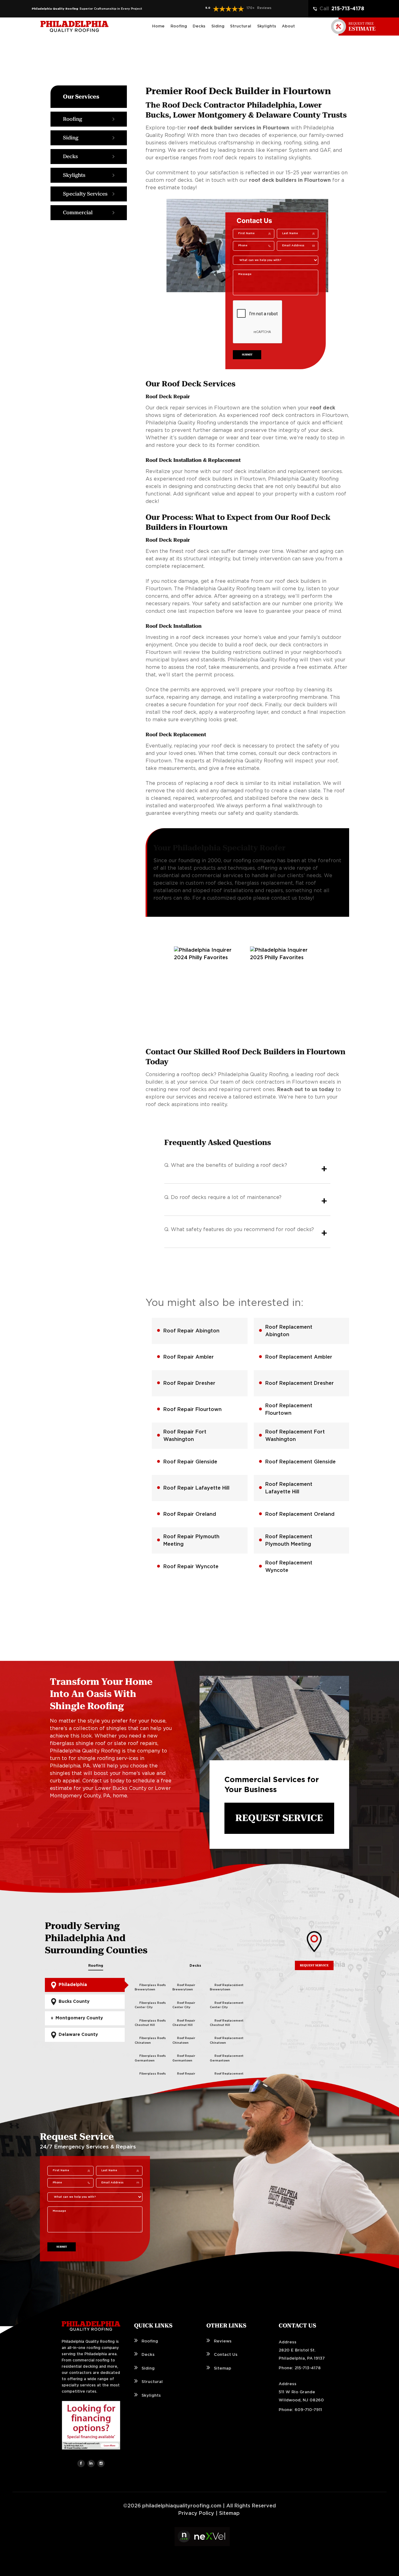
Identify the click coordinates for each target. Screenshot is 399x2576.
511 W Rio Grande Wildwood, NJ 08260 (301, 2396)
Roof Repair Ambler (189, 1357)
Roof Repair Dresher (189, 1383)
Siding (148, 2368)
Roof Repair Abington (191, 1331)
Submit (247, 355)
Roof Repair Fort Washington (185, 1436)
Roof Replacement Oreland (300, 1514)
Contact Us (226, 2355)
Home (158, 26)
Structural (152, 2382)
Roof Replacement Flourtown (289, 1409)
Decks (195, 1966)
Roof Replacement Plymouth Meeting (289, 1540)
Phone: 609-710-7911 (300, 2410)
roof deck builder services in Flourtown (238, 128)
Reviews (223, 2341)
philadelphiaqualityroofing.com (182, 2506)
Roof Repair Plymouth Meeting (191, 1540)
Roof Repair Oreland (190, 1514)
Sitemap (223, 2368)
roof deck (323, 408)
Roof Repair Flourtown (192, 1409)
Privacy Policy (196, 2513)
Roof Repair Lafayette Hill (196, 1488)
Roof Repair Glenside (190, 1462)
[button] (228, 9)
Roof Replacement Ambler (299, 1357)
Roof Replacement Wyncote (289, 1567)
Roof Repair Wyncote (191, 1567)
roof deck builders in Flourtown (290, 180)
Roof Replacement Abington (289, 1331)
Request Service (279, 1818)
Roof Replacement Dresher (300, 1383)
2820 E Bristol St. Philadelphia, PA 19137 (302, 2354)
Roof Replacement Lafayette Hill (289, 1488)
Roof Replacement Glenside (300, 1462)
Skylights (151, 2396)
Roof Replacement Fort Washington (295, 1436)
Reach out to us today (306, 1090)
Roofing (96, 1966)
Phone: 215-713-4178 (300, 2368)
